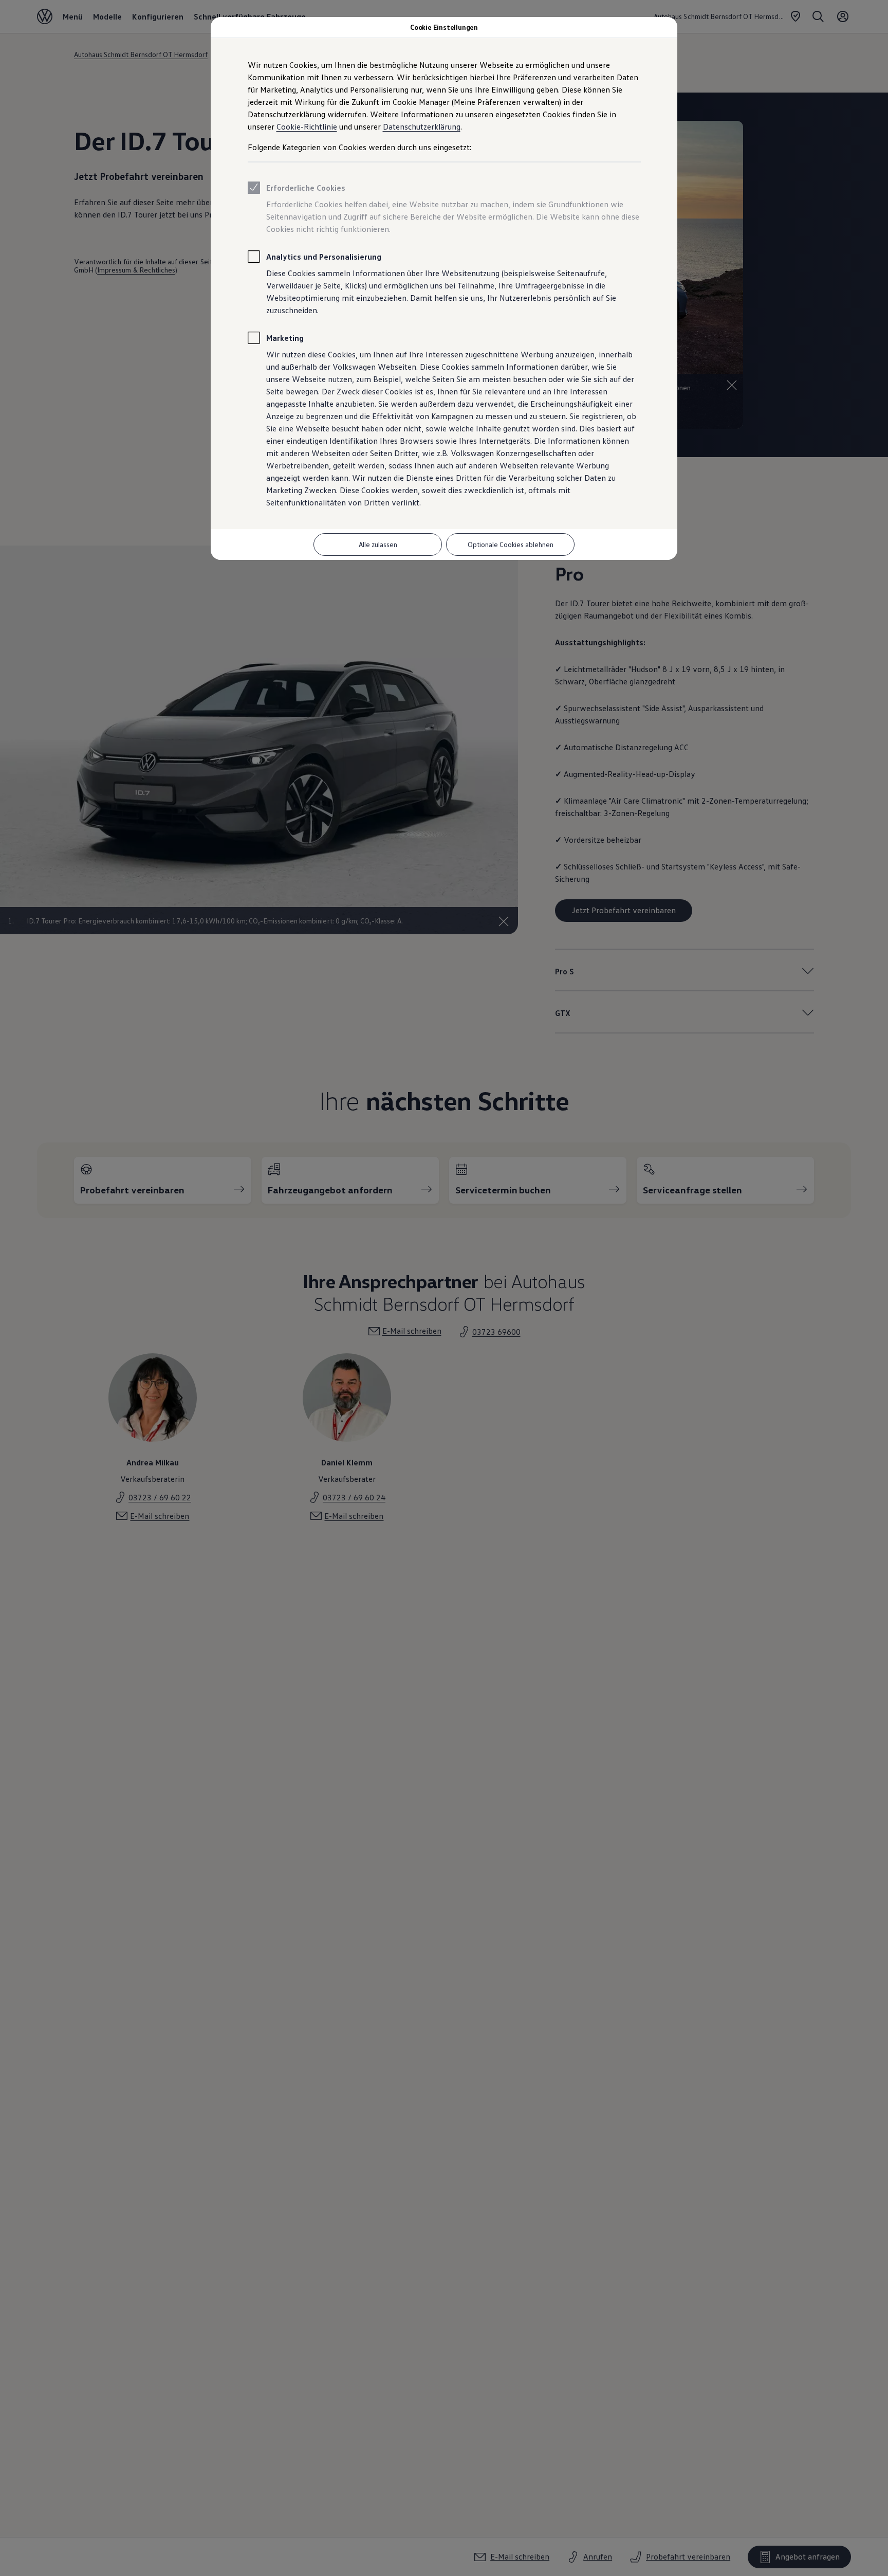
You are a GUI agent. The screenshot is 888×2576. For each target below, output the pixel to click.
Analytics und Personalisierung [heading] (324, 257)
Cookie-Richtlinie (307, 126)
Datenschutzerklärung (422, 126)
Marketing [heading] (285, 338)
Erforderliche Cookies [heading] (306, 188)
